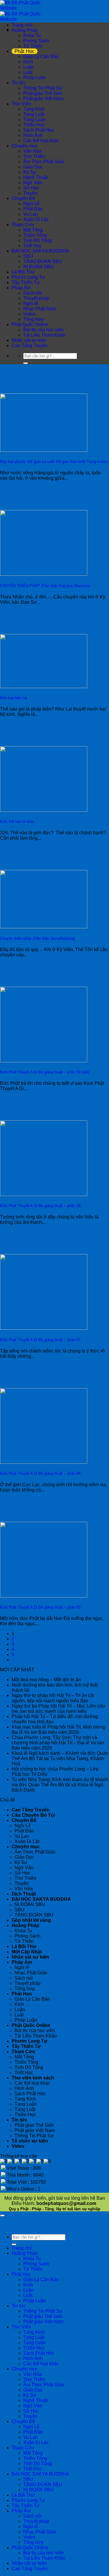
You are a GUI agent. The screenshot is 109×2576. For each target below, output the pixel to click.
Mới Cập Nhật (27, 1952)
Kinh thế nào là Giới (17, 822)
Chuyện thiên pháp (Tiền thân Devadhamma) (37, 938)
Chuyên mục (25, 146)
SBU (28, 256)
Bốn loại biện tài (14, 698)
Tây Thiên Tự (26, 282)
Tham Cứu (23, 225)
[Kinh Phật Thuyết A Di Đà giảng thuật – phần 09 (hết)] (44, 1061)
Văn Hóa (32, 151)
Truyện (30, 193)
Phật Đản (33, 209)
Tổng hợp (33, 319)
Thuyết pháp (36, 298)
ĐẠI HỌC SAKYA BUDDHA (40, 251)
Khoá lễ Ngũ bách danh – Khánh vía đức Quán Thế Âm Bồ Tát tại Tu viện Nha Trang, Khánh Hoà (60, 1758)
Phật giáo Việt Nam (43, 99)
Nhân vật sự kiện (29, 340)
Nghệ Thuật (35, 177)
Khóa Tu (32, 35)
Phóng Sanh (36, 41)
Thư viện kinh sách (33, 2078)
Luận (28, 67)
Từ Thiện (33, 46)
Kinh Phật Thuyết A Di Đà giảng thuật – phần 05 (40, 1607)
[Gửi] (26, 363)
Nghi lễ (31, 303)
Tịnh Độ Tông (37, 240)
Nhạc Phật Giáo (40, 309)
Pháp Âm (21, 288)
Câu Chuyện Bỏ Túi (33, 1815)
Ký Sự (30, 172)
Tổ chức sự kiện (30, 2141)
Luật (28, 72)
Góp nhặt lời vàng (31, 1920)
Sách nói (32, 293)
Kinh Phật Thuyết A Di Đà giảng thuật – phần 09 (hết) (45, 1072)
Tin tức (19, 83)
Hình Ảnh (33, 135)
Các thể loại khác (41, 141)
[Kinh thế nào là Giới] (44, 810)
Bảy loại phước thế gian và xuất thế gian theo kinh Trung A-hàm (54, 462)
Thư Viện (21, 104)
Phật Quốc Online (30, 324)
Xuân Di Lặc (36, 219)
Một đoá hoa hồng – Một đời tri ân (46, 1680)
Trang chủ (22, 25)
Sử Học (31, 188)
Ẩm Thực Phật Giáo (44, 162)
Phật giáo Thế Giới (43, 93)
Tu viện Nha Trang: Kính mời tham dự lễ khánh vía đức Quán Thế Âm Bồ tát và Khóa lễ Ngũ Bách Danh (60, 1785)
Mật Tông (33, 230)
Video (29, 314)
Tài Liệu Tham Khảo (44, 335)
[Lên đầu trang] (2, 2215)
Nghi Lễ (31, 204)
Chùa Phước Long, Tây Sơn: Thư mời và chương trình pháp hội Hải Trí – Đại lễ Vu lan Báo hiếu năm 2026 (58, 1743)
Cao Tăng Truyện (30, 346)
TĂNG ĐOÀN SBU (43, 261)
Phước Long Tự (28, 277)
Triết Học (33, 246)
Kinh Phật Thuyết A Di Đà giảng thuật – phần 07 (40, 1340)
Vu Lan (31, 214)
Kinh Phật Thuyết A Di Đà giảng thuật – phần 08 (40, 1206)
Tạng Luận (34, 120)
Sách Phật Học (39, 130)
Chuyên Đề (23, 198)
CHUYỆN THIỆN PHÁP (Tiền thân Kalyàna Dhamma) (45, 586)
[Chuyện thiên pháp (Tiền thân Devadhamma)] (44, 927)
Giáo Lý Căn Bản (41, 56)
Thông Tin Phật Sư (43, 88)
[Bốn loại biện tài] (44, 686)
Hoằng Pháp (25, 30)
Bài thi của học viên (43, 330)
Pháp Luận (35, 78)
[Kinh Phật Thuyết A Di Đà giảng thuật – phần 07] (44, 1328)
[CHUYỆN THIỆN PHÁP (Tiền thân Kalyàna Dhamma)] (44, 574)
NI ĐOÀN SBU (39, 267)
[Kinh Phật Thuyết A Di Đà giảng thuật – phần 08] (44, 1194)
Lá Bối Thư (23, 272)
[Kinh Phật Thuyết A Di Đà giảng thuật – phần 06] (44, 1462)
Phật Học (25, 51)
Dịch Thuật (24, 1894)
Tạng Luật (34, 114)
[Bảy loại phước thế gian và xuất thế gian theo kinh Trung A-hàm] (44, 450)
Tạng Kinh (34, 109)
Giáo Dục (33, 167)
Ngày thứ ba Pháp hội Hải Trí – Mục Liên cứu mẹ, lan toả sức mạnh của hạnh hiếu (58, 1709)
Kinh (28, 62)
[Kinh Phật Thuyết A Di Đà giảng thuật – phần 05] (44, 1596)
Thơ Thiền (34, 156)
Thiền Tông (35, 235)
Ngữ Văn (33, 183)
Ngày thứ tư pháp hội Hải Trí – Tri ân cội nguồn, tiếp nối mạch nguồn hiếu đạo (53, 1698)
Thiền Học (34, 125)
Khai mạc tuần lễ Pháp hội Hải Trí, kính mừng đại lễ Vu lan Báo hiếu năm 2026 (58, 1730)
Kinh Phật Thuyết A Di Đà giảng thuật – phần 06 (40, 1474)
